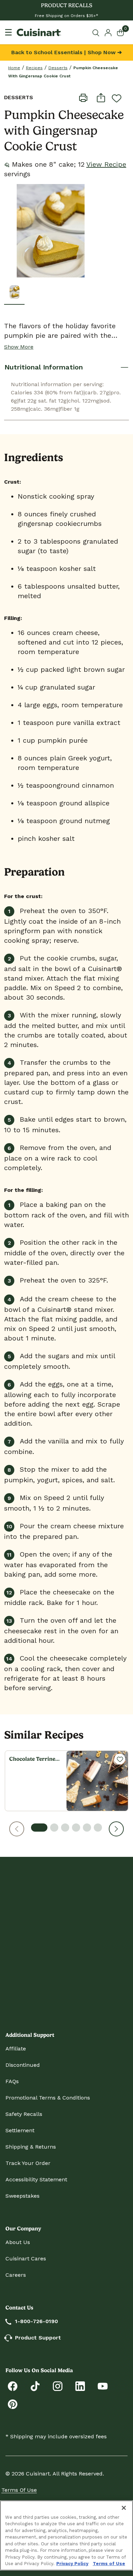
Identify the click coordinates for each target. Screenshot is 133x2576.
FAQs (12, 2081)
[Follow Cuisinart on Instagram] (58, 2386)
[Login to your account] (108, 32)
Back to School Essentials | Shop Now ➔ (66, 52)
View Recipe (106, 164)
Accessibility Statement (36, 2179)
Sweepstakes (23, 2196)
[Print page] (83, 97)
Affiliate (16, 2049)
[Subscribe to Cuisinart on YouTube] (103, 2386)
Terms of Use (19, 2490)
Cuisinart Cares (26, 2259)
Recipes (34, 68)
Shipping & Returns (31, 2147)
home (14, 68)
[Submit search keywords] (97, 33)
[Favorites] (120, 1759)
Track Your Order (28, 2163)
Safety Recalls (24, 2114)
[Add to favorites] (117, 98)
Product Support (38, 2338)
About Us (18, 2242)
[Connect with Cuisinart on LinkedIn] (80, 2386)
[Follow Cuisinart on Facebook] (13, 2386)
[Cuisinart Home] (39, 32)
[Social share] (101, 97)
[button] (17, 1829)
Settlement (20, 2130)
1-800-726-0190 (36, 2321)
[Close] (124, 2508)
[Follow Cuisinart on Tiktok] (35, 2386)
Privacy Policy (72, 2564)
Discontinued (23, 2065)
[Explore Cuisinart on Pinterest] (13, 2404)
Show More (19, 347)
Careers (16, 2275)
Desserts (58, 68)
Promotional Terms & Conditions (48, 2098)
